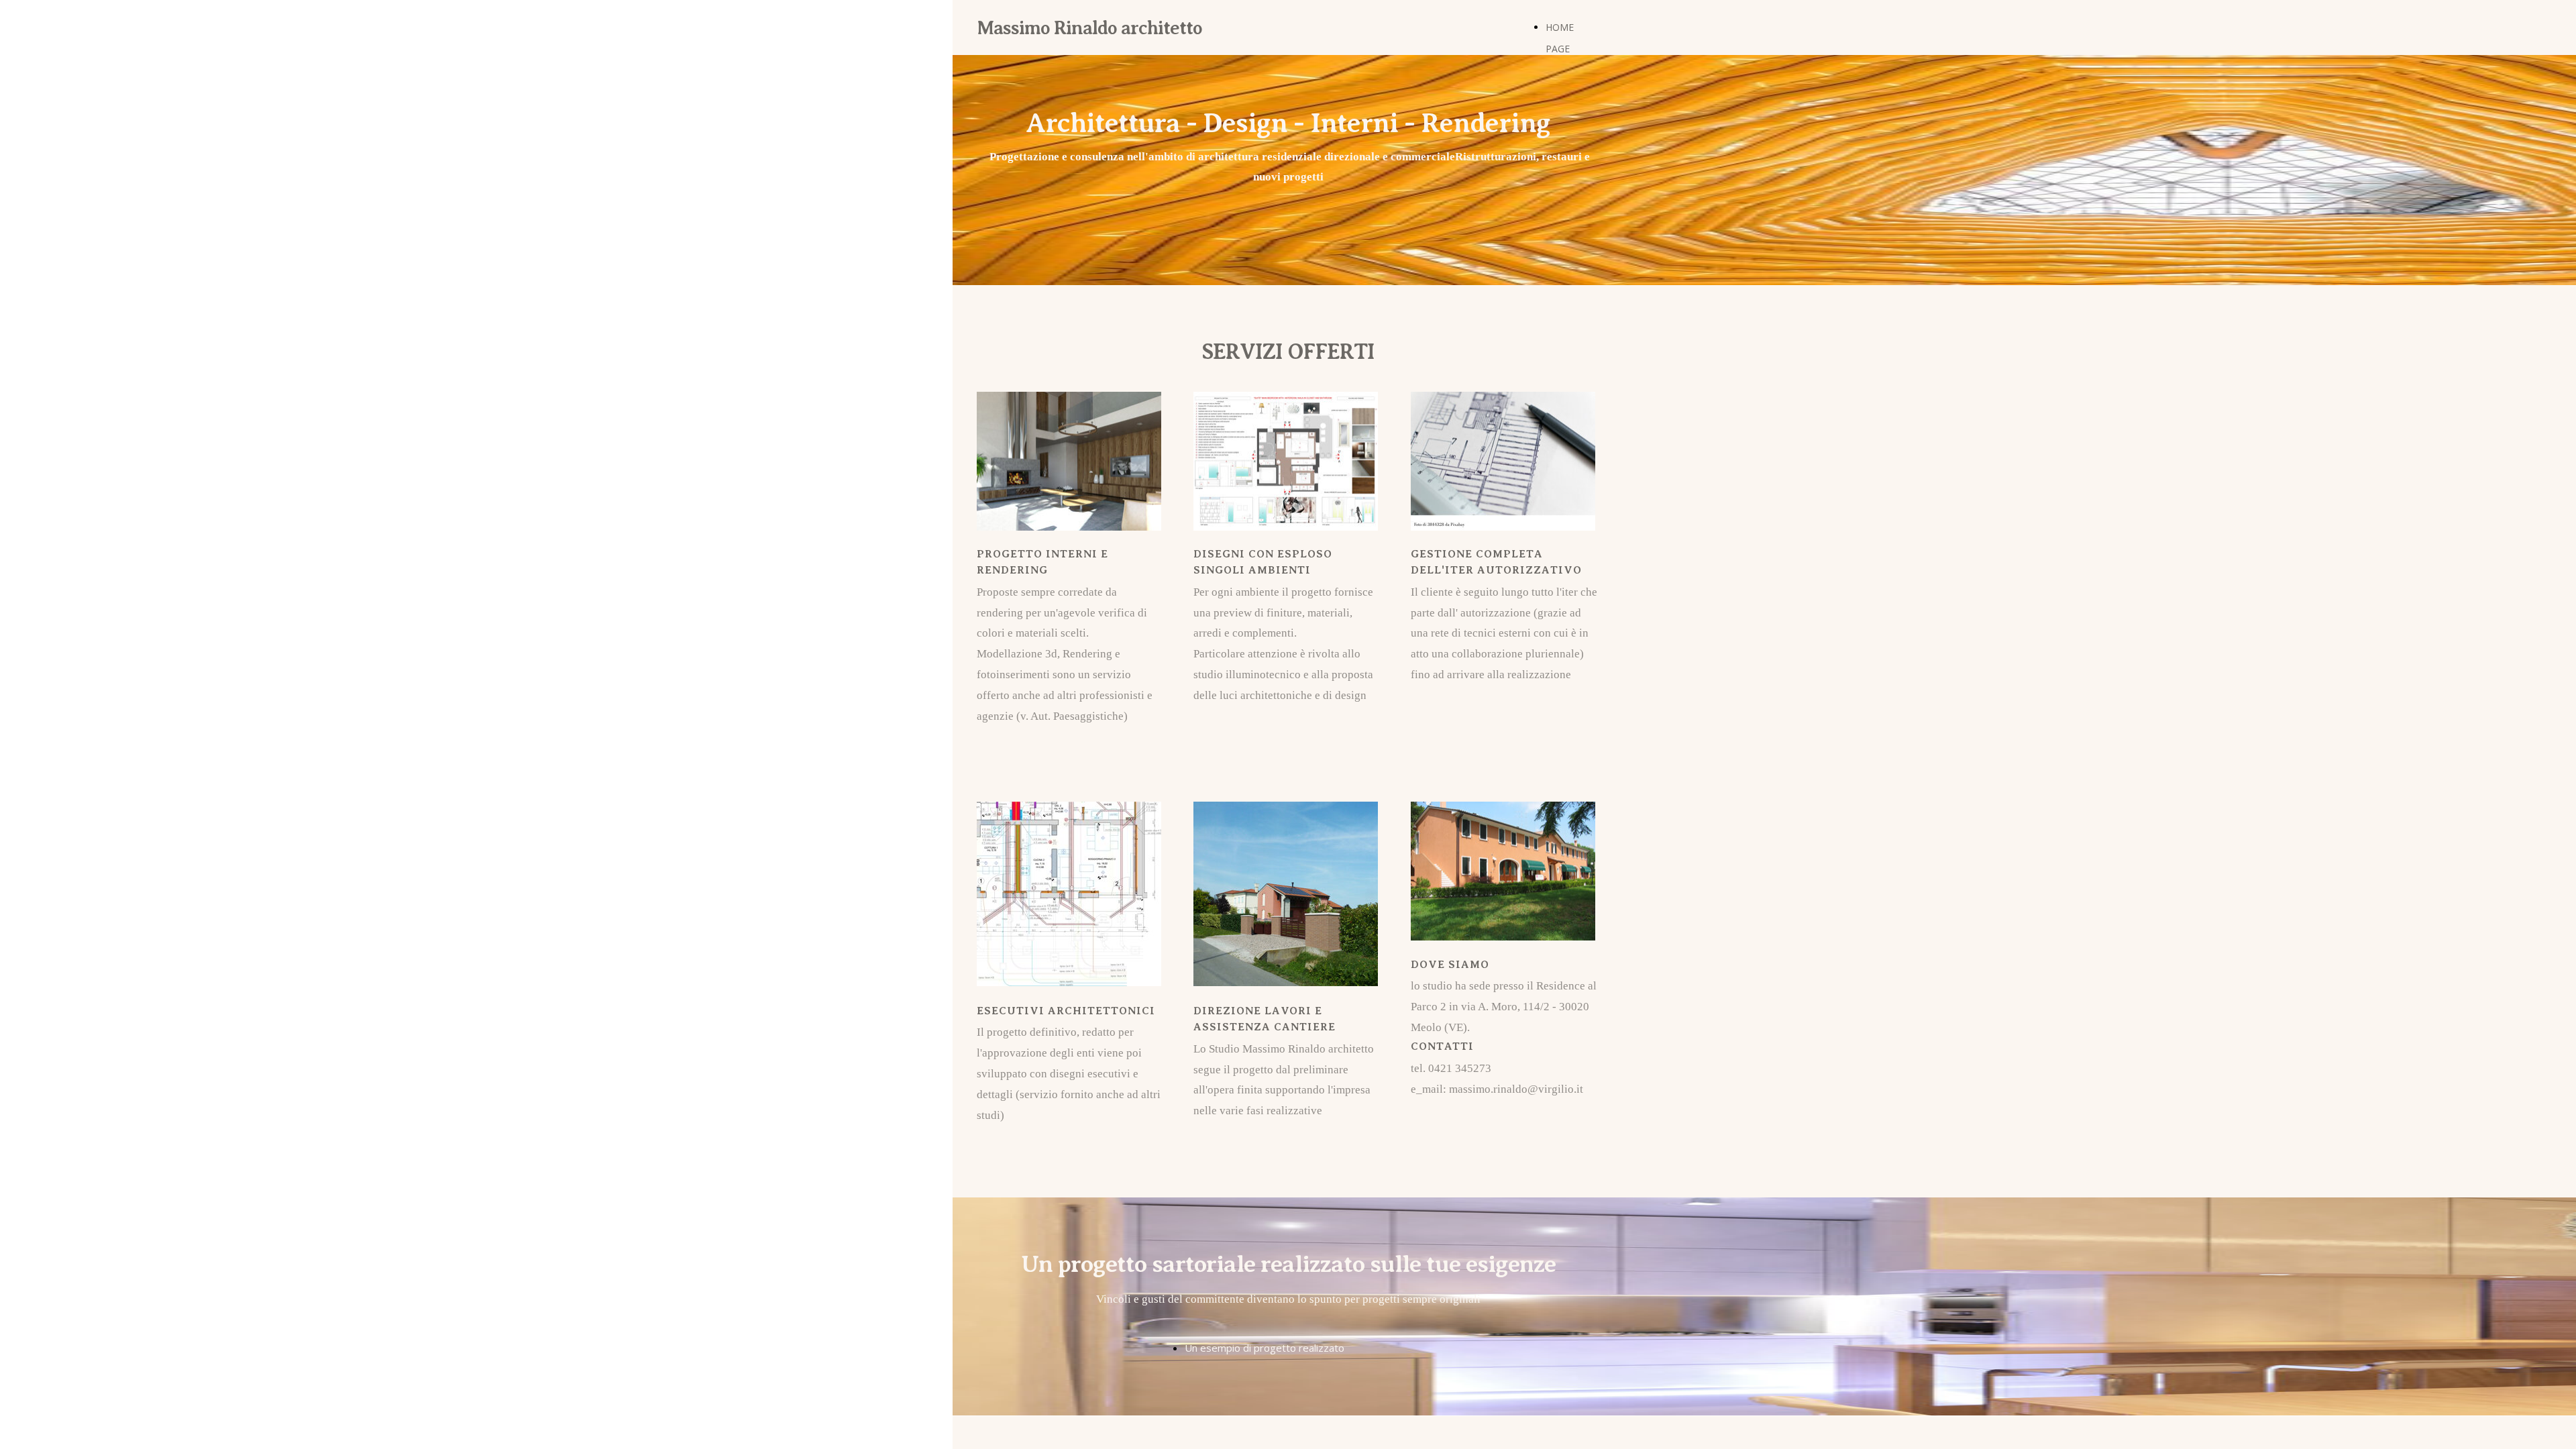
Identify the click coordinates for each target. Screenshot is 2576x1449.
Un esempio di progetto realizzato (1265, 1348)
